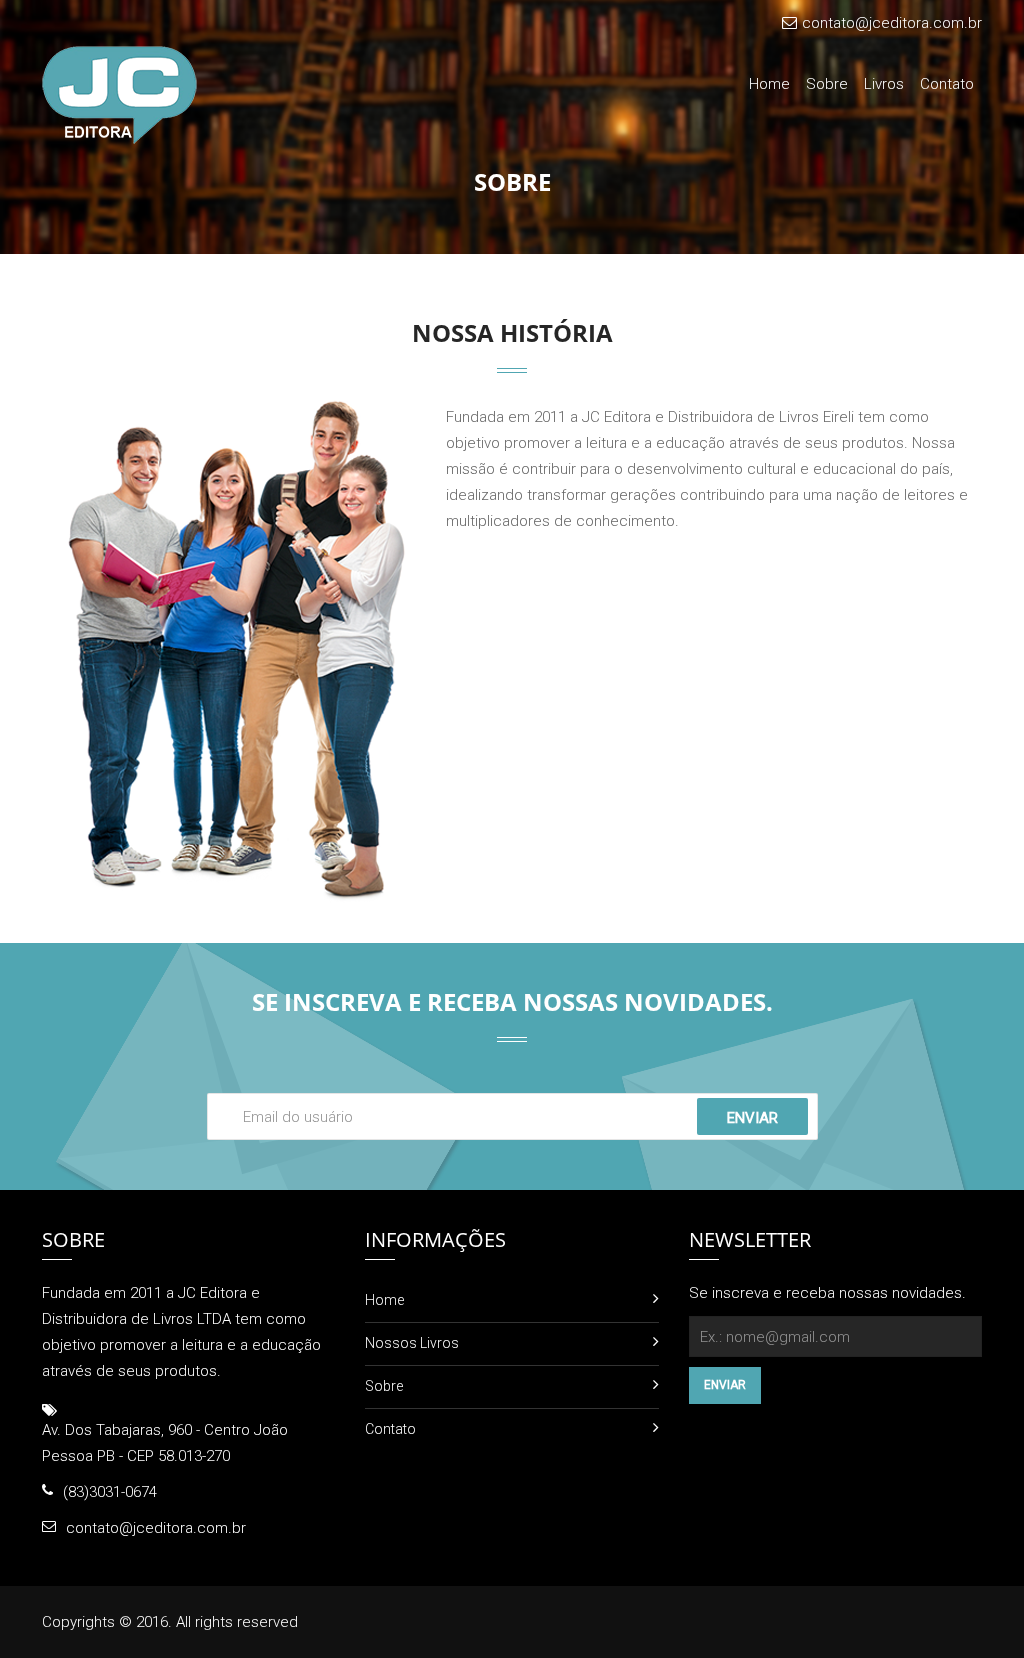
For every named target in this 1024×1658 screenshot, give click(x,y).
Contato (947, 84)
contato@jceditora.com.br (892, 23)
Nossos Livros (412, 1343)
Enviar (752, 1118)
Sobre (827, 84)
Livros (884, 84)
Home (769, 84)
